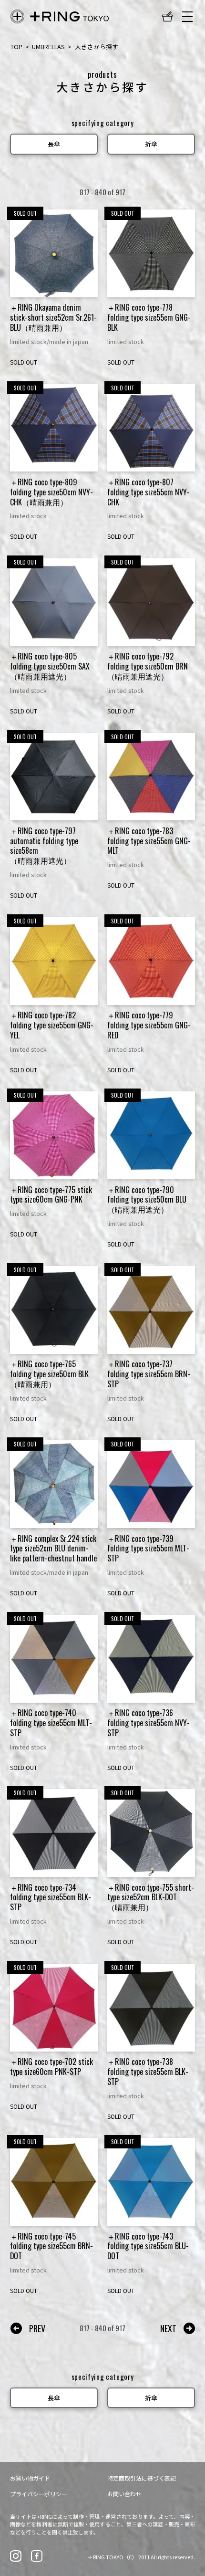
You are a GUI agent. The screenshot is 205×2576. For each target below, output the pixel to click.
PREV (37, 2328)
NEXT (168, 2328)
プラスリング (60, 16)
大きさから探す (97, 47)
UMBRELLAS (48, 47)
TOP (16, 47)
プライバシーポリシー (39, 2494)
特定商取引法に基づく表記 (142, 2478)
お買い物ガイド (30, 2478)
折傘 (151, 144)
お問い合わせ (124, 2494)
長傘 (54, 144)
